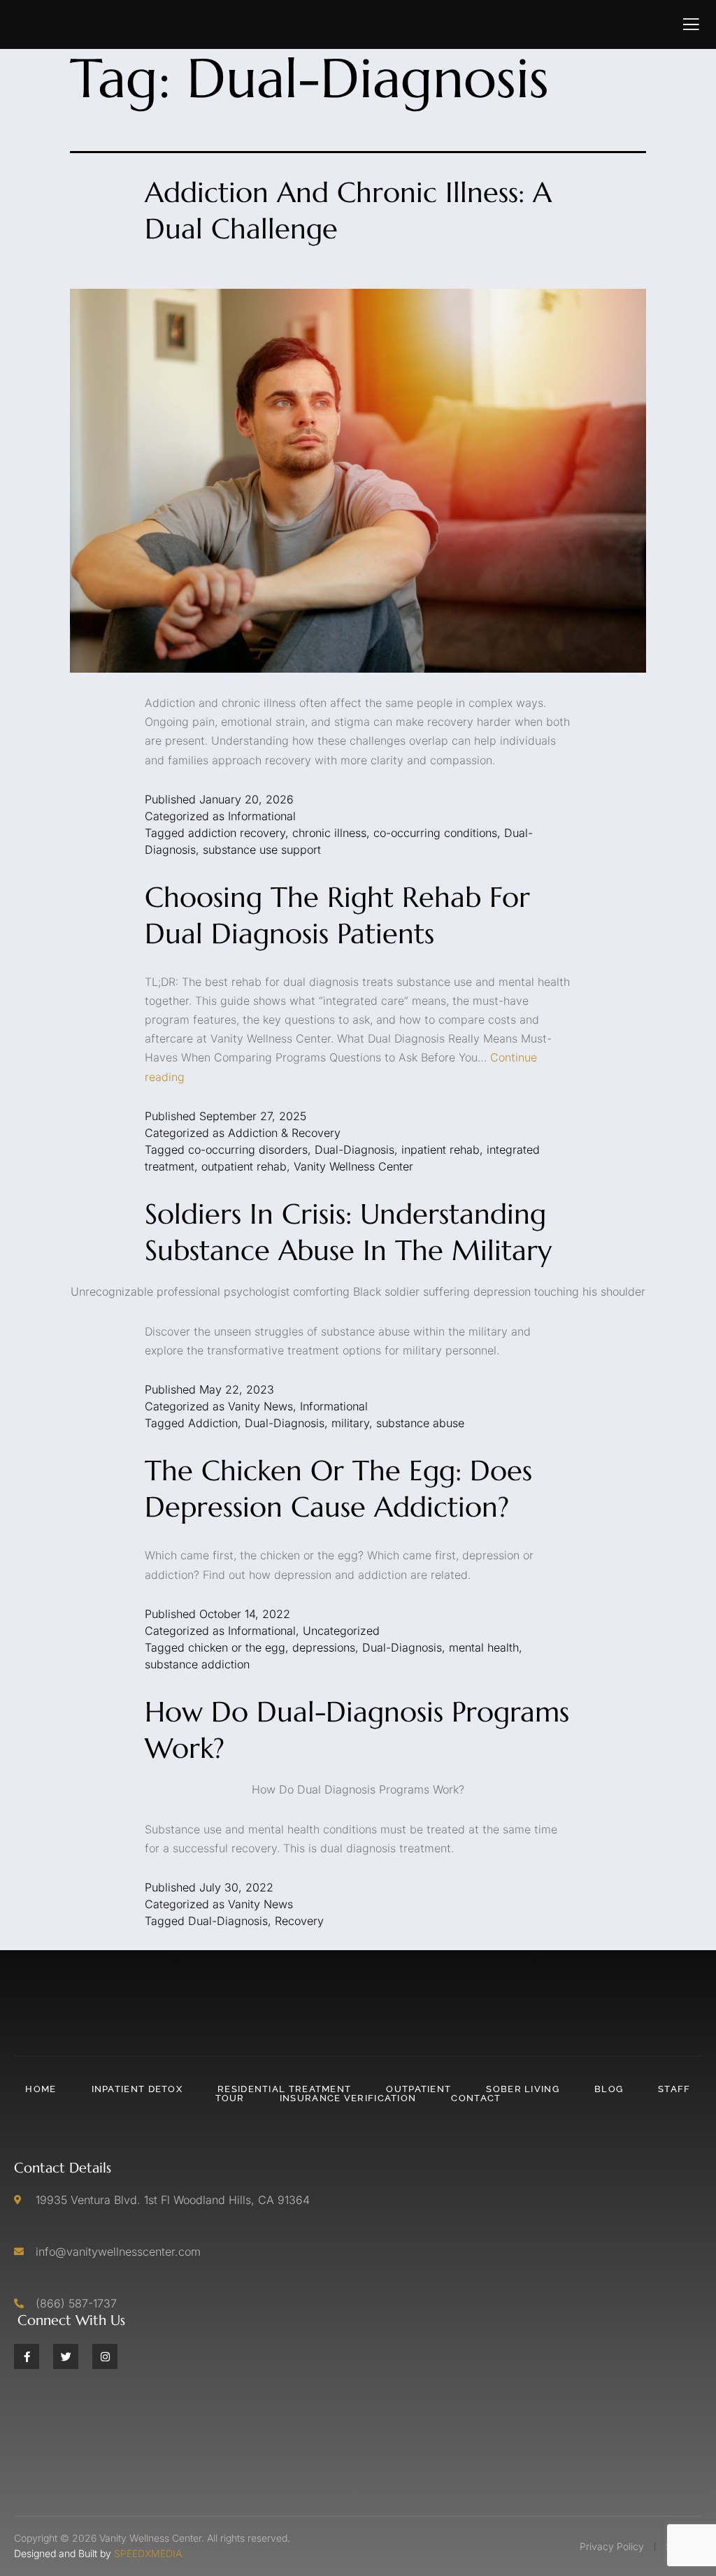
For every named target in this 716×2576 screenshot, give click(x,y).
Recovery (299, 1921)
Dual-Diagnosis (355, 1150)
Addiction (213, 1423)
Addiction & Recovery (284, 1133)
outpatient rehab (244, 1166)
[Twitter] (66, 2356)
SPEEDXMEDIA (148, 2553)
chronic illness (329, 833)
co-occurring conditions (435, 833)
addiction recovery (237, 833)
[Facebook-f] (27, 2356)
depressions (324, 1647)
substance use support (262, 850)
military (350, 1423)
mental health (484, 1647)
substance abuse (420, 1423)
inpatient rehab (441, 1150)
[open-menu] (691, 24)
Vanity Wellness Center (353, 1166)
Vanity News (260, 1406)
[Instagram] (105, 2356)
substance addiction (197, 1664)
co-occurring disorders (248, 1150)
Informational (262, 816)
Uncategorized (341, 1631)
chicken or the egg (237, 1647)
